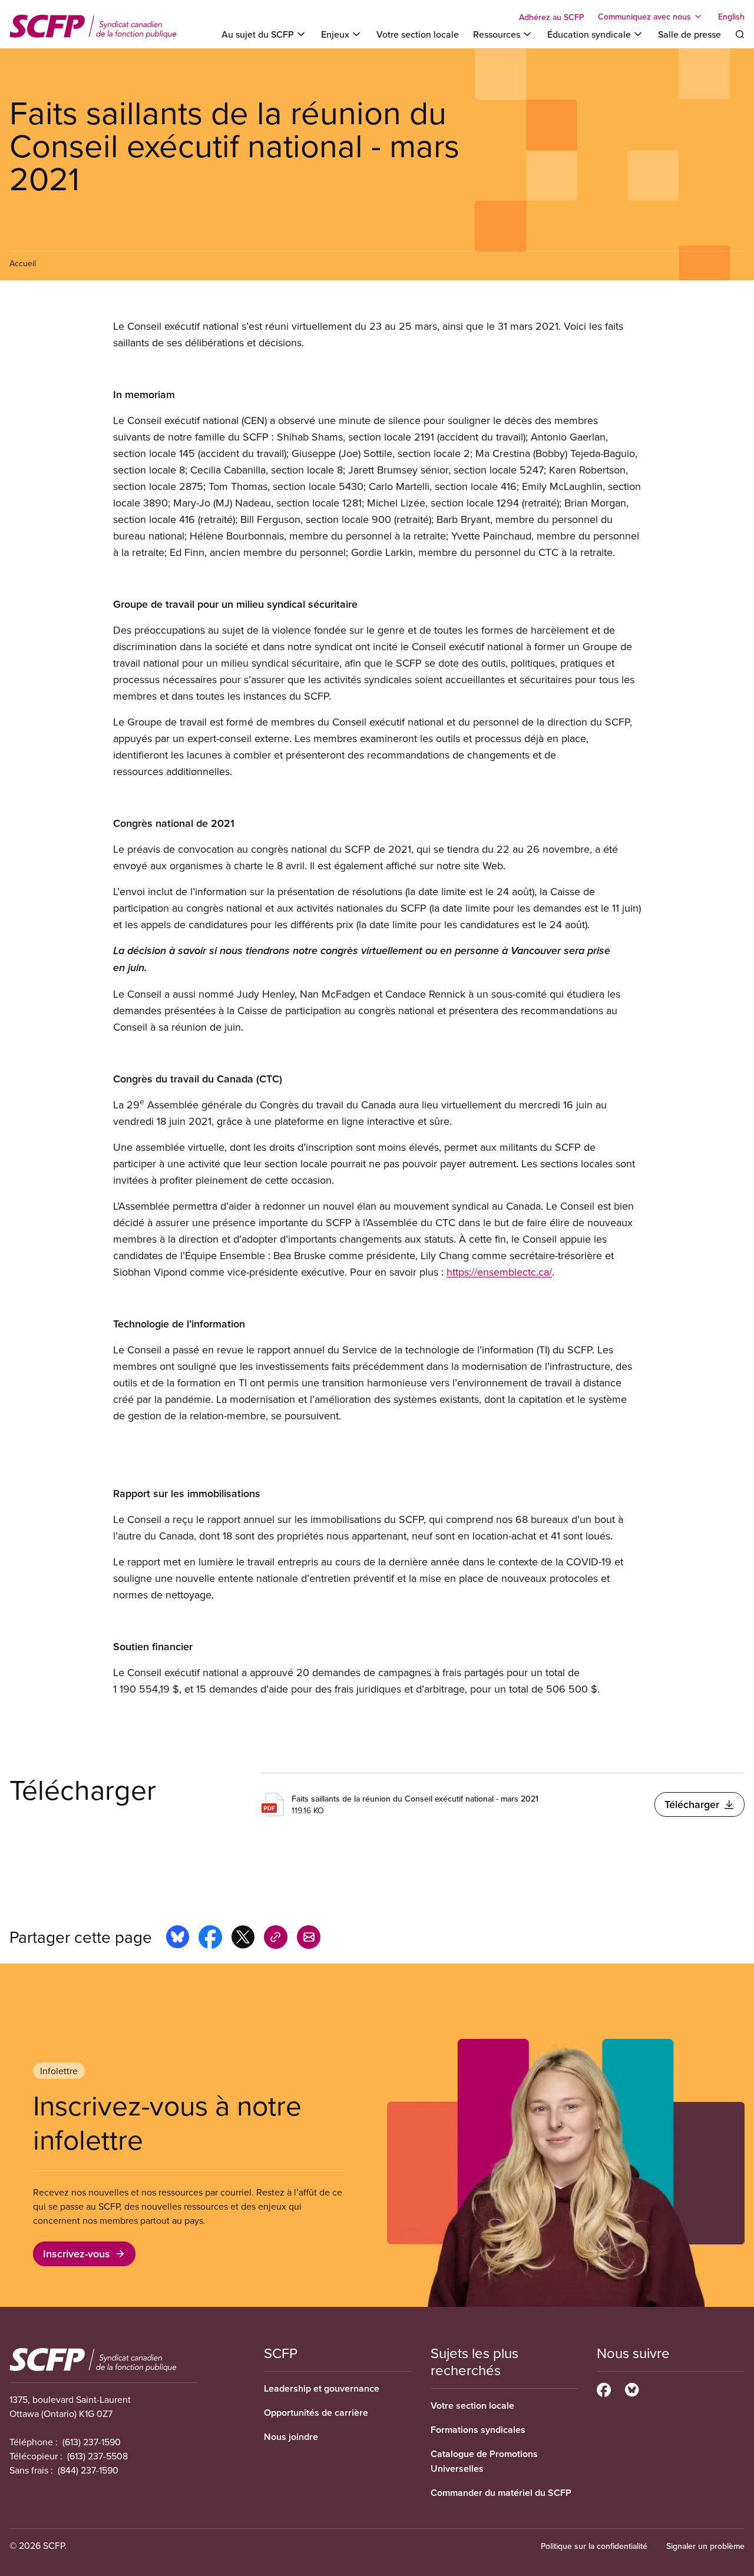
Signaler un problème (705, 2546)
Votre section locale (418, 34)
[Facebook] (604, 2388)
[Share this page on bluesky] (178, 1939)
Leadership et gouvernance (322, 2388)
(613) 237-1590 (92, 2442)
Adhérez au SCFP (551, 17)
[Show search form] (740, 34)
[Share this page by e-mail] (309, 1939)
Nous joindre (291, 2437)
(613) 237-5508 (97, 2456)
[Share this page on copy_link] (276, 1939)
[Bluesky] (632, 2388)
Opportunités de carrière (316, 2413)
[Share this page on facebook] (210, 1939)
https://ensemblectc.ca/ (499, 1272)
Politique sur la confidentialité (594, 2546)
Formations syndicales (478, 2430)
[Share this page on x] (243, 1939)
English (731, 16)
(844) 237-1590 (88, 2470)
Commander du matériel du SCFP (501, 2493)
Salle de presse (689, 34)
